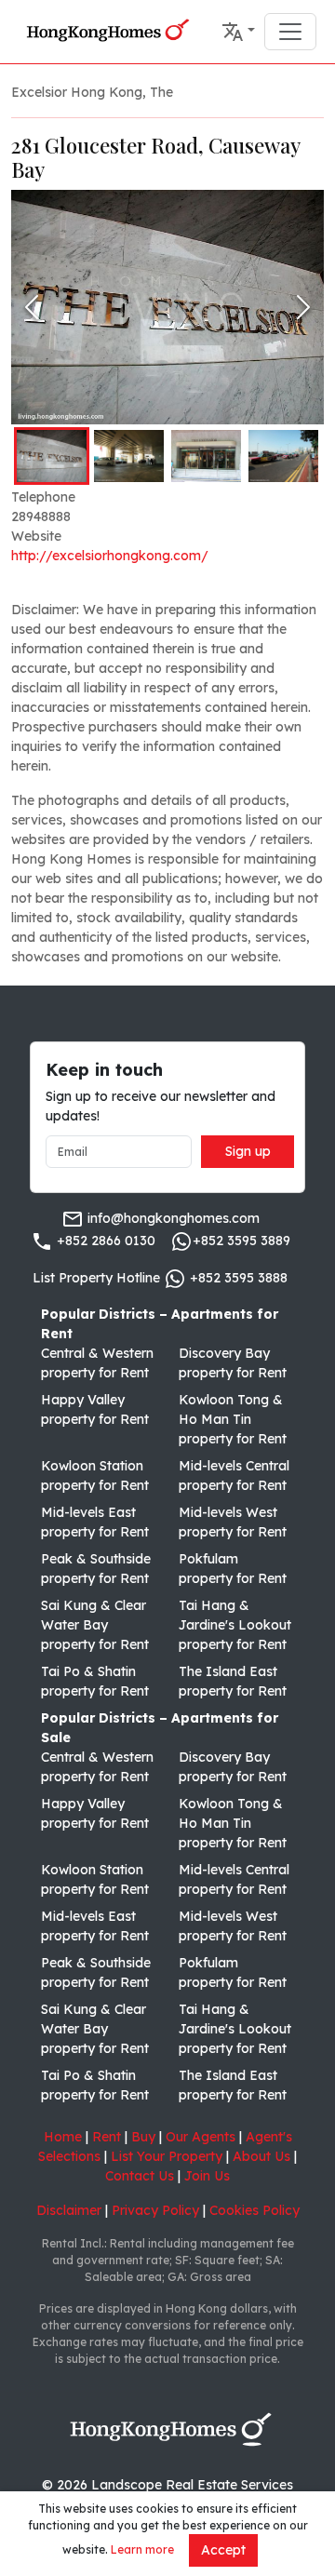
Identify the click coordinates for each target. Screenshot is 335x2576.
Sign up (248, 1151)
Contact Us (140, 2176)
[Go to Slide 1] (52, 456)
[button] (238, 32)
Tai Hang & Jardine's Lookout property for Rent (235, 1625)
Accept (223, 2550)
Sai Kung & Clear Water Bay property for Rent (95, 1625)
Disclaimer (69, 2210)
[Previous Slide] (32, 307)
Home (63, 2137)
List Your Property (167, 2156)
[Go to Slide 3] (206, 456)
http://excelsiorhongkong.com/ (110, 556)
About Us (261, 2156)
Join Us (207, 2176)
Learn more (142, 2549)
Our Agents (201, 2137)
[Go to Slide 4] (283, 456)
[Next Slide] (303, 307)
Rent (107, 2137)
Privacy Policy (155, 2210)
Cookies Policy (255, 2210)
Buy (143, 2137)
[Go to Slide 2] (129, 456)
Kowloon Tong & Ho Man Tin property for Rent (233, 1419)
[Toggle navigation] (290, 32)
